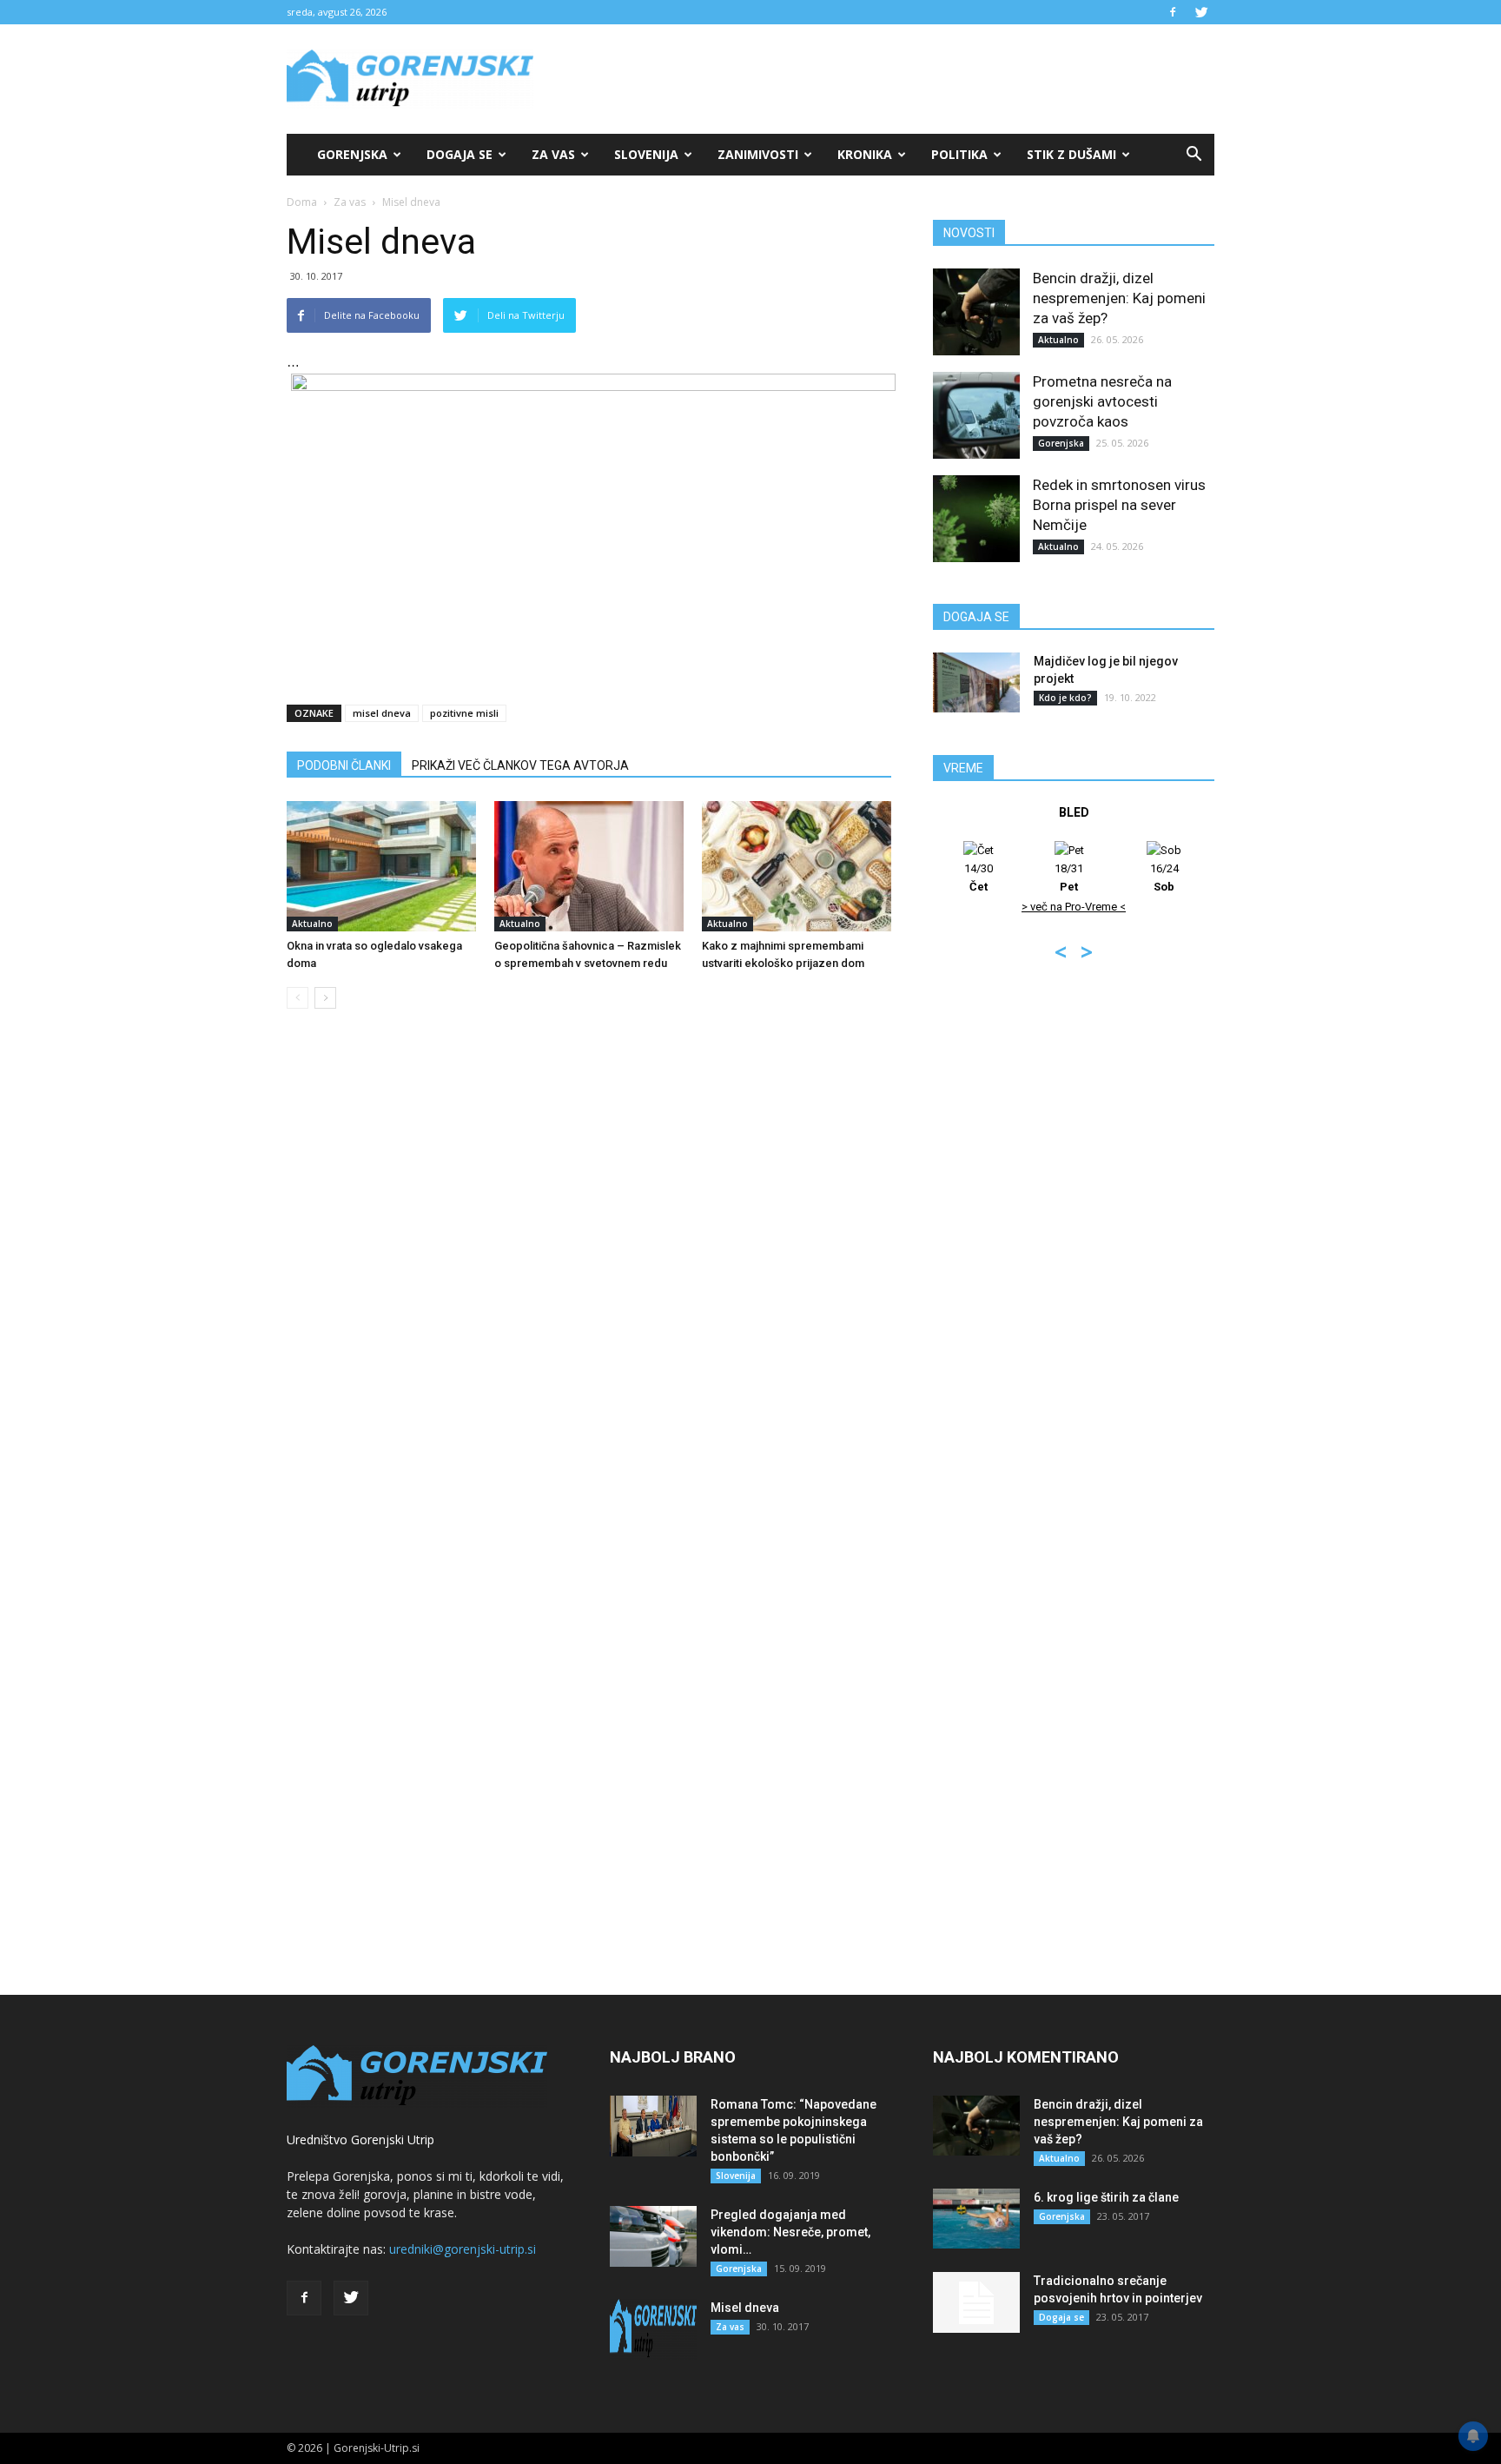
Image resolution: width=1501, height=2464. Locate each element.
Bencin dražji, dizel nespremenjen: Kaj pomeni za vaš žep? (1119, 298)
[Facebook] (1173, 12)
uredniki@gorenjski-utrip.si (463, 2249)
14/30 (979, 878)
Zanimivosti (758, 154)
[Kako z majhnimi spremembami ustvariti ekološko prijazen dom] (797, 866)
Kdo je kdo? (1065, 698)
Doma (302, 202)
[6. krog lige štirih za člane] (976, 2219)
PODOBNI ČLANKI (344, 765)
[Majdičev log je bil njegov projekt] (976, 682)
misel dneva (382, 713)
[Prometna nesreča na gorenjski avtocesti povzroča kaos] (976, 415)
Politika (959, 154)
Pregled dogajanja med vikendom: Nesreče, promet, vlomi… (790, 2232)
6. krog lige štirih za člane (1106, 2197)
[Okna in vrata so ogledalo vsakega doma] (381, 866)
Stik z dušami (1071, 154)
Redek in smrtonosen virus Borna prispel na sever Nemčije (1119, 505)
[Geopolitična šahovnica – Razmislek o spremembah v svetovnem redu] (589, 866)
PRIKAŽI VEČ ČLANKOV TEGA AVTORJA (520, 765)
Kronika (865, 154)
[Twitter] (1201, 12)
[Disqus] (589, 1286)
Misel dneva (745, 2308)
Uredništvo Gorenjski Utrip (360, 2139)
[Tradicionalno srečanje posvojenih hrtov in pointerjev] (976, 2302)
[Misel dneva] (653, 2329)
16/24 (1164, 878)
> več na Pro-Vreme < (1074, 907)
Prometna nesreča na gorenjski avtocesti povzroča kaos (1102, 401)
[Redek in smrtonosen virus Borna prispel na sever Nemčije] (976, 519)
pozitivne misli (464, 713)
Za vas (553, 154)
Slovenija (646, 154)
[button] (1194, 155)
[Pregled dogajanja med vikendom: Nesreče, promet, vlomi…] (653, 2236)
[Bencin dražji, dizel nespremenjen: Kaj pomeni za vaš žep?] (976, 312)
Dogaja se (460, 154)
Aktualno (312, 924)
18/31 (1069, 878)
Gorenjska (352, 154)
